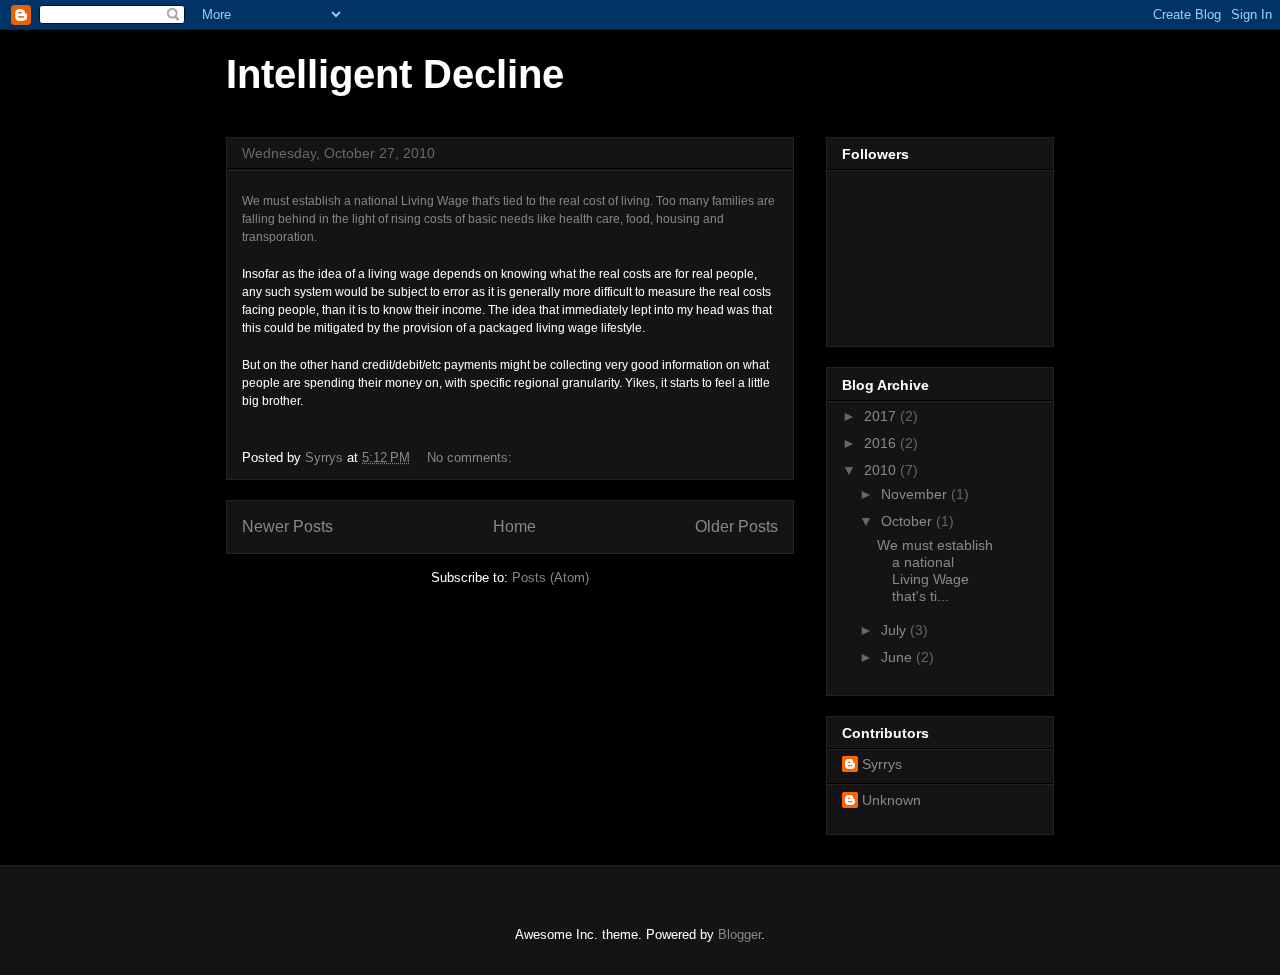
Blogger (739, 934)
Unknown (891, 800)
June (898, 657)
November (916, 494)
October (908, 521)
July (895, 630)
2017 (882, 416)
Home (514, 526)
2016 (882, 443)
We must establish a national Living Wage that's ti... (935, 570)
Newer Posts (287, 526)
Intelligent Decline (395, 74)
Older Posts (736, 526)
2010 (882, 470)
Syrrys (882, 764)
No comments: (471, 457)
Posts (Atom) (550, 577)
